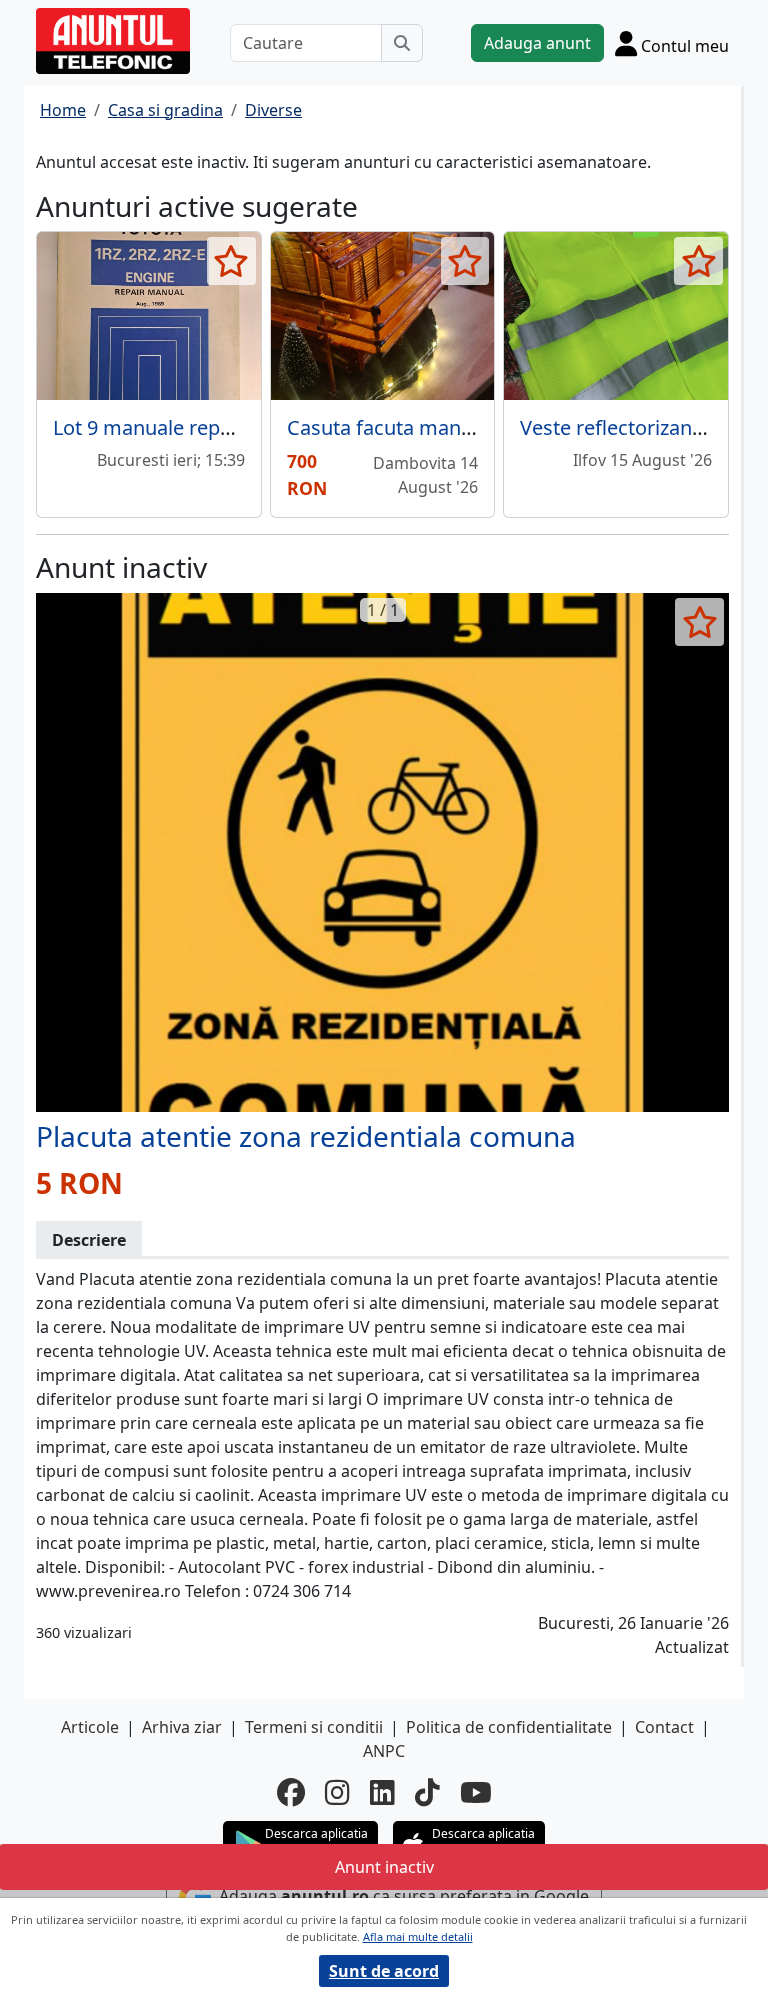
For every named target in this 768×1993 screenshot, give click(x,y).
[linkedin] (382, 1792)
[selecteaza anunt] (231, 261)
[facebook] (291, 1792)
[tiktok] (427, 1792)
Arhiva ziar (182, 1727)
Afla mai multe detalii (418, 1936)
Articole (90, 1727)
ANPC (384, 1751)
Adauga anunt (537, 43)
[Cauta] (402, 43)
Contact (664, 1727)
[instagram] (337, 1792)
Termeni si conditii (314, 1727)
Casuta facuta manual (388, 427)
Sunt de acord (384, 1971)
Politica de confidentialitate (509, 1727)
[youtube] (476, 1792)
